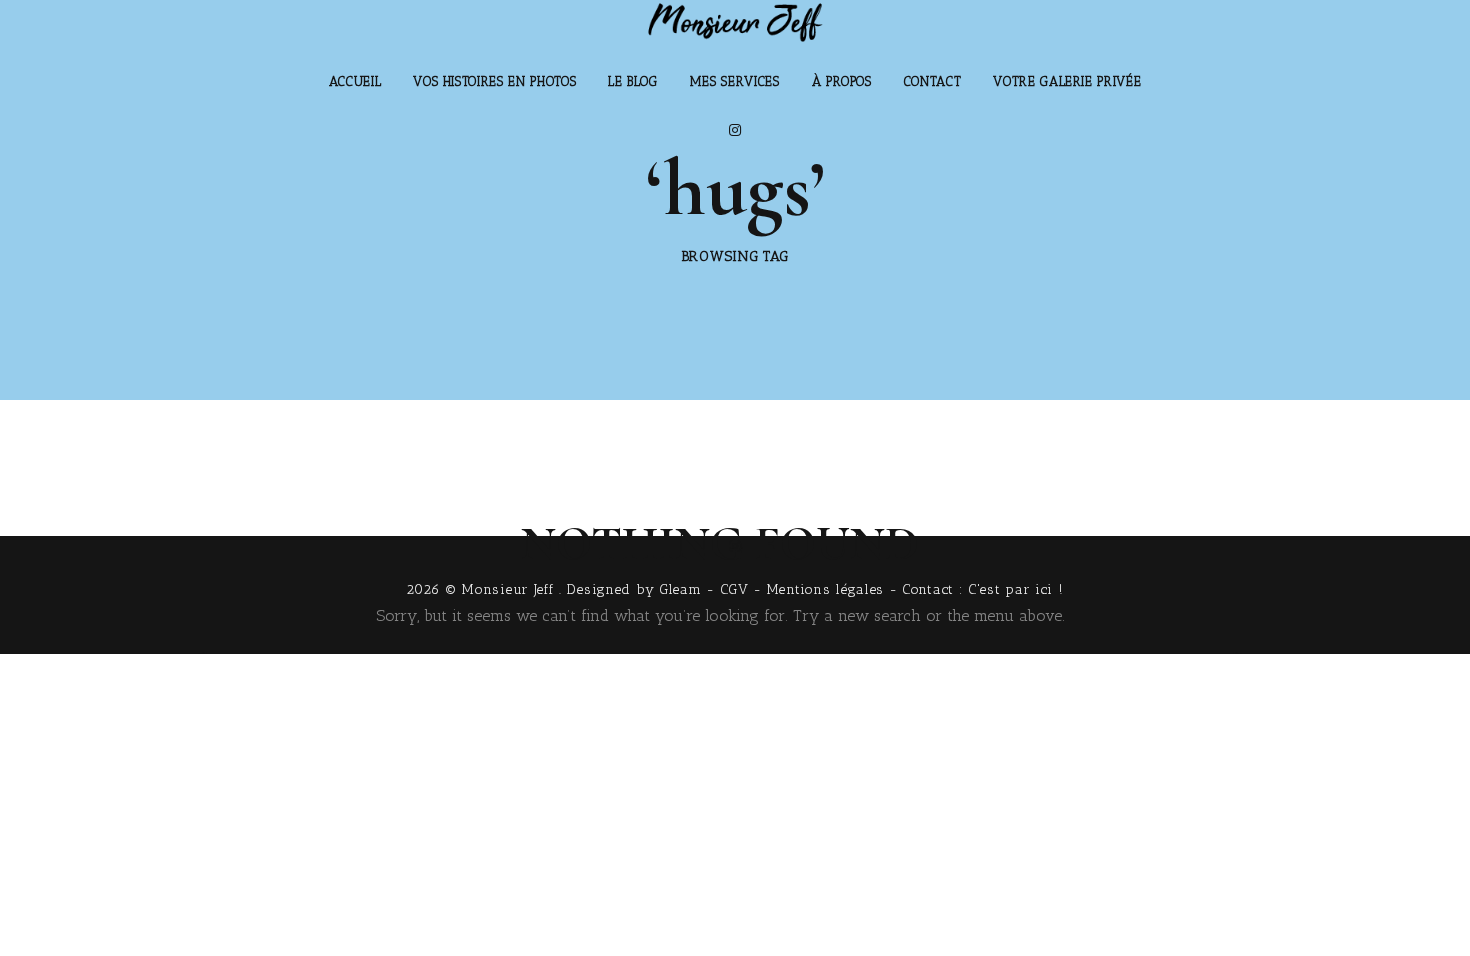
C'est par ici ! (1016, 589)
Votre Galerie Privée (1067, 81)
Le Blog (633, 81)
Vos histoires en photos (494, 81)
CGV (734, 589)
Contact (933, 81)
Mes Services (735, 81)
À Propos (842, 81)
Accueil (355, 81)
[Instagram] (735, 130)
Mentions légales (825, 589)
